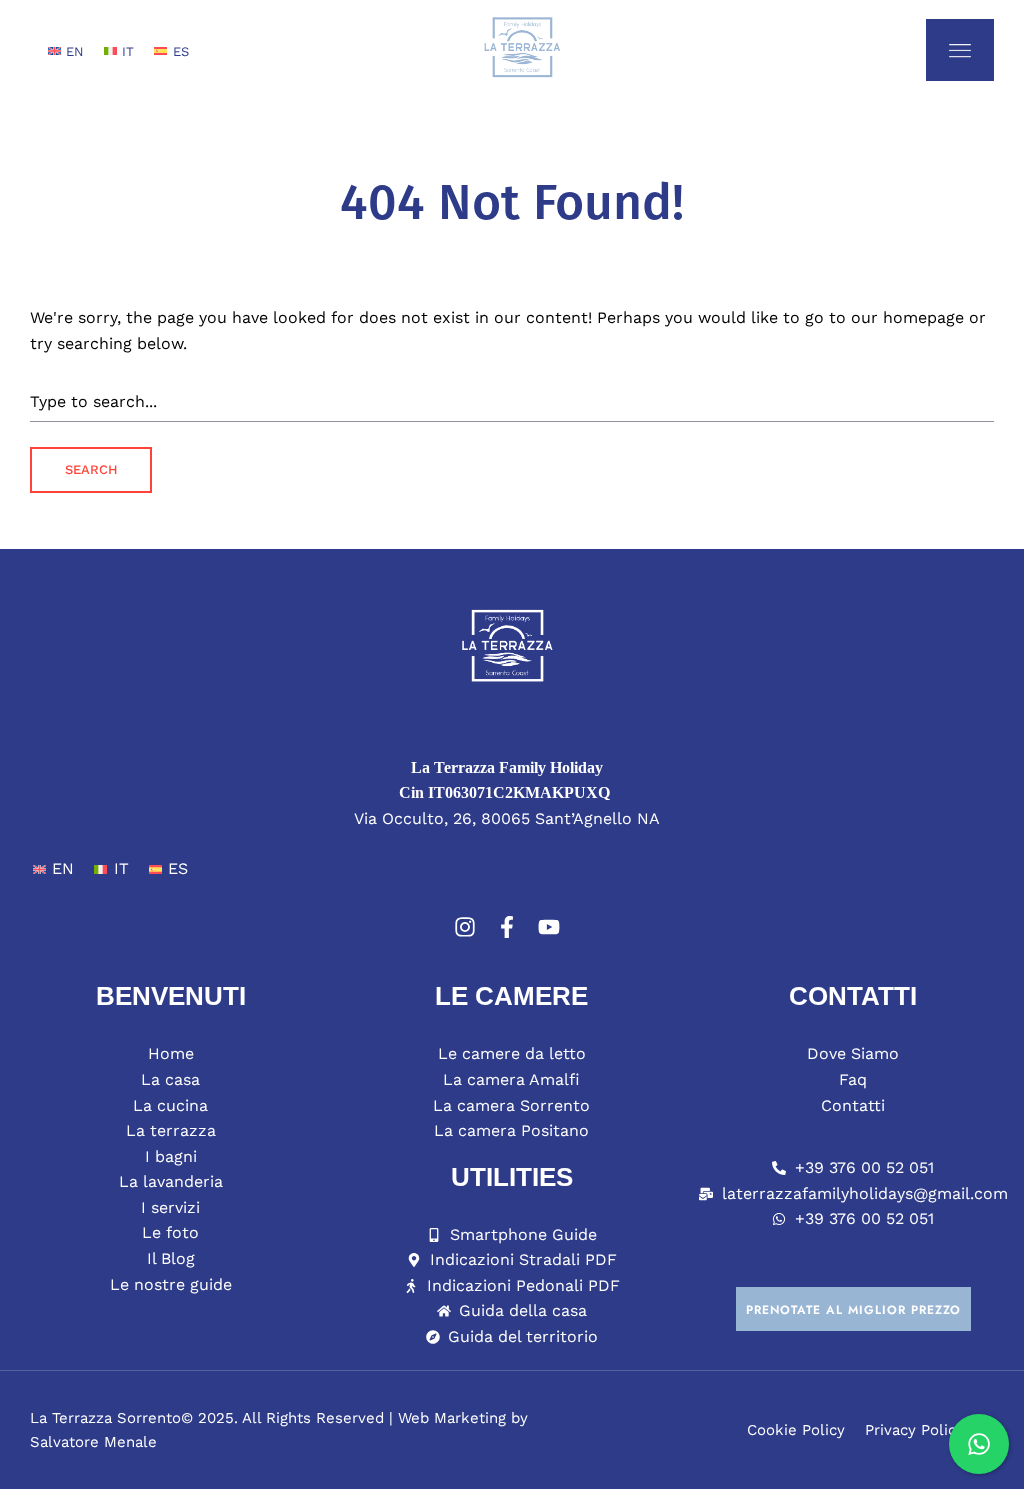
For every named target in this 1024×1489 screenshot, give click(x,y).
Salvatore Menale (93, 1442)
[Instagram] (465, 927)
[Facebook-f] (507, 927)
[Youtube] (549, 927)
